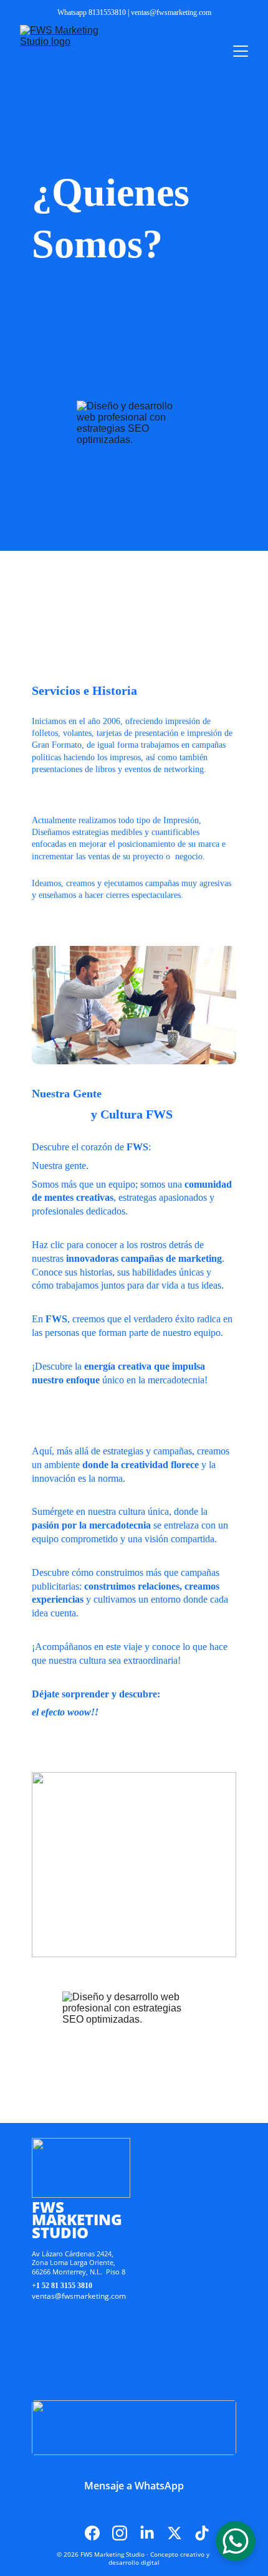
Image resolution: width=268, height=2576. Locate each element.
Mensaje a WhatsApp (134, 2486)
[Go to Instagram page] (126, 2533)
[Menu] (241, 51)
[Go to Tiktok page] (202, 2533)
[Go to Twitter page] (181, 2533)
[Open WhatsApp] (236, 2541)
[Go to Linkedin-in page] (153, 2533)
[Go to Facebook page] (98, 2533)
